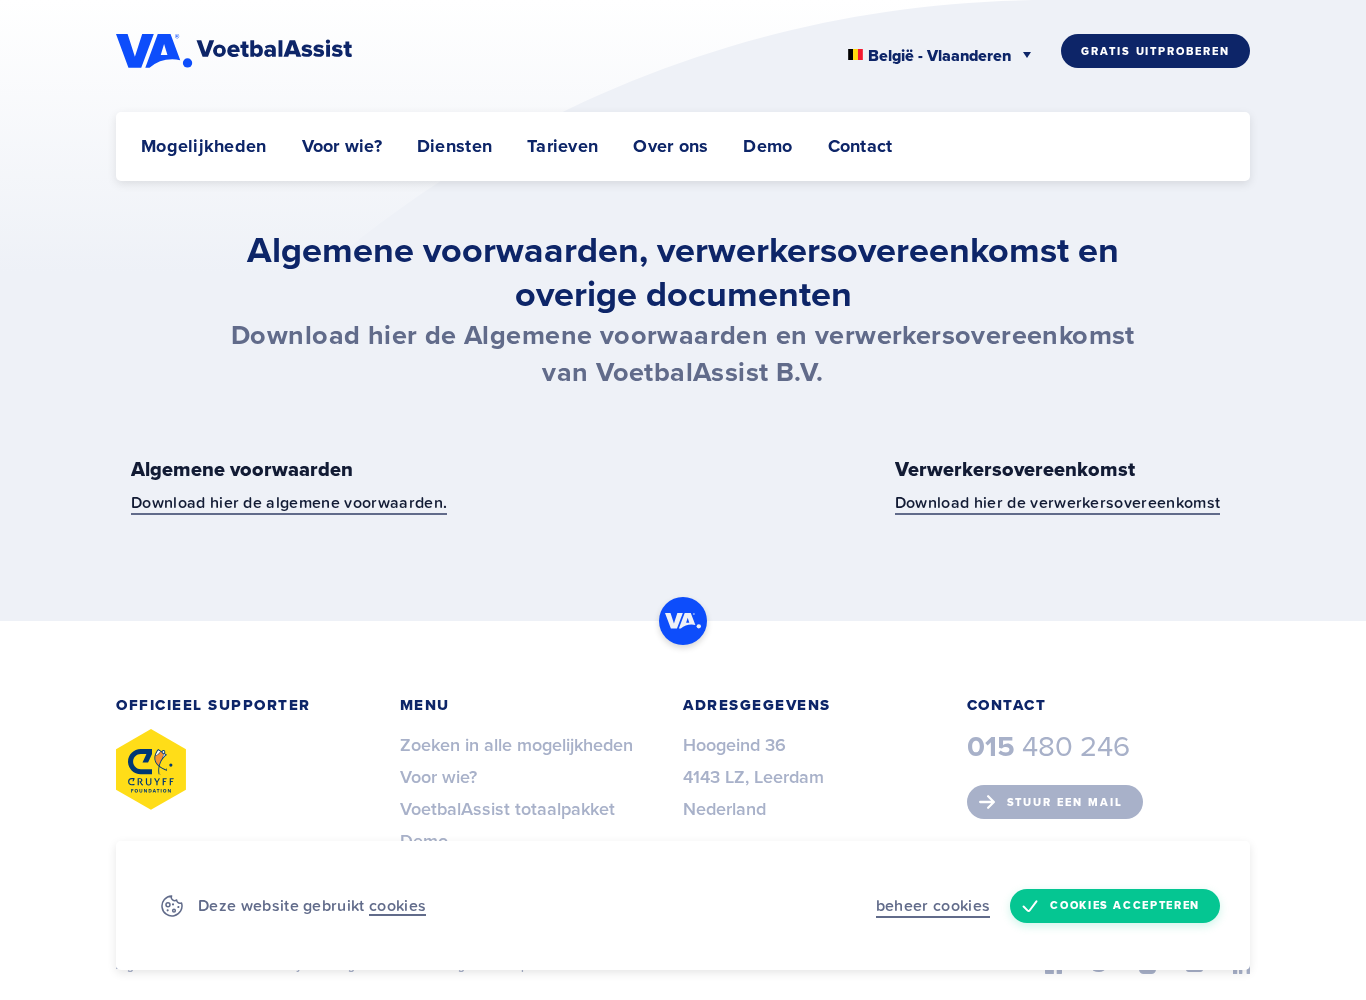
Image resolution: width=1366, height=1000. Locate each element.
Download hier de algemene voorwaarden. (289, 502)
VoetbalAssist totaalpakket (507, 809)
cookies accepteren (1125, 905)
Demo (767, 146)
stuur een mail (1065, 802)
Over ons (670, 146)
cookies (397, 905)
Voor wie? (342, 146)
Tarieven (562, 146)
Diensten (454, 146)
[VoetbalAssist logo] (236, 51)
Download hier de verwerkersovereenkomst (1057, 502)
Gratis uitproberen (1155, 51)
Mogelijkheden (204, 146)
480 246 (1048, 746)
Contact (860, 146)
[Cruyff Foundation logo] (151, 769)
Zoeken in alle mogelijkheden (516, 745)
